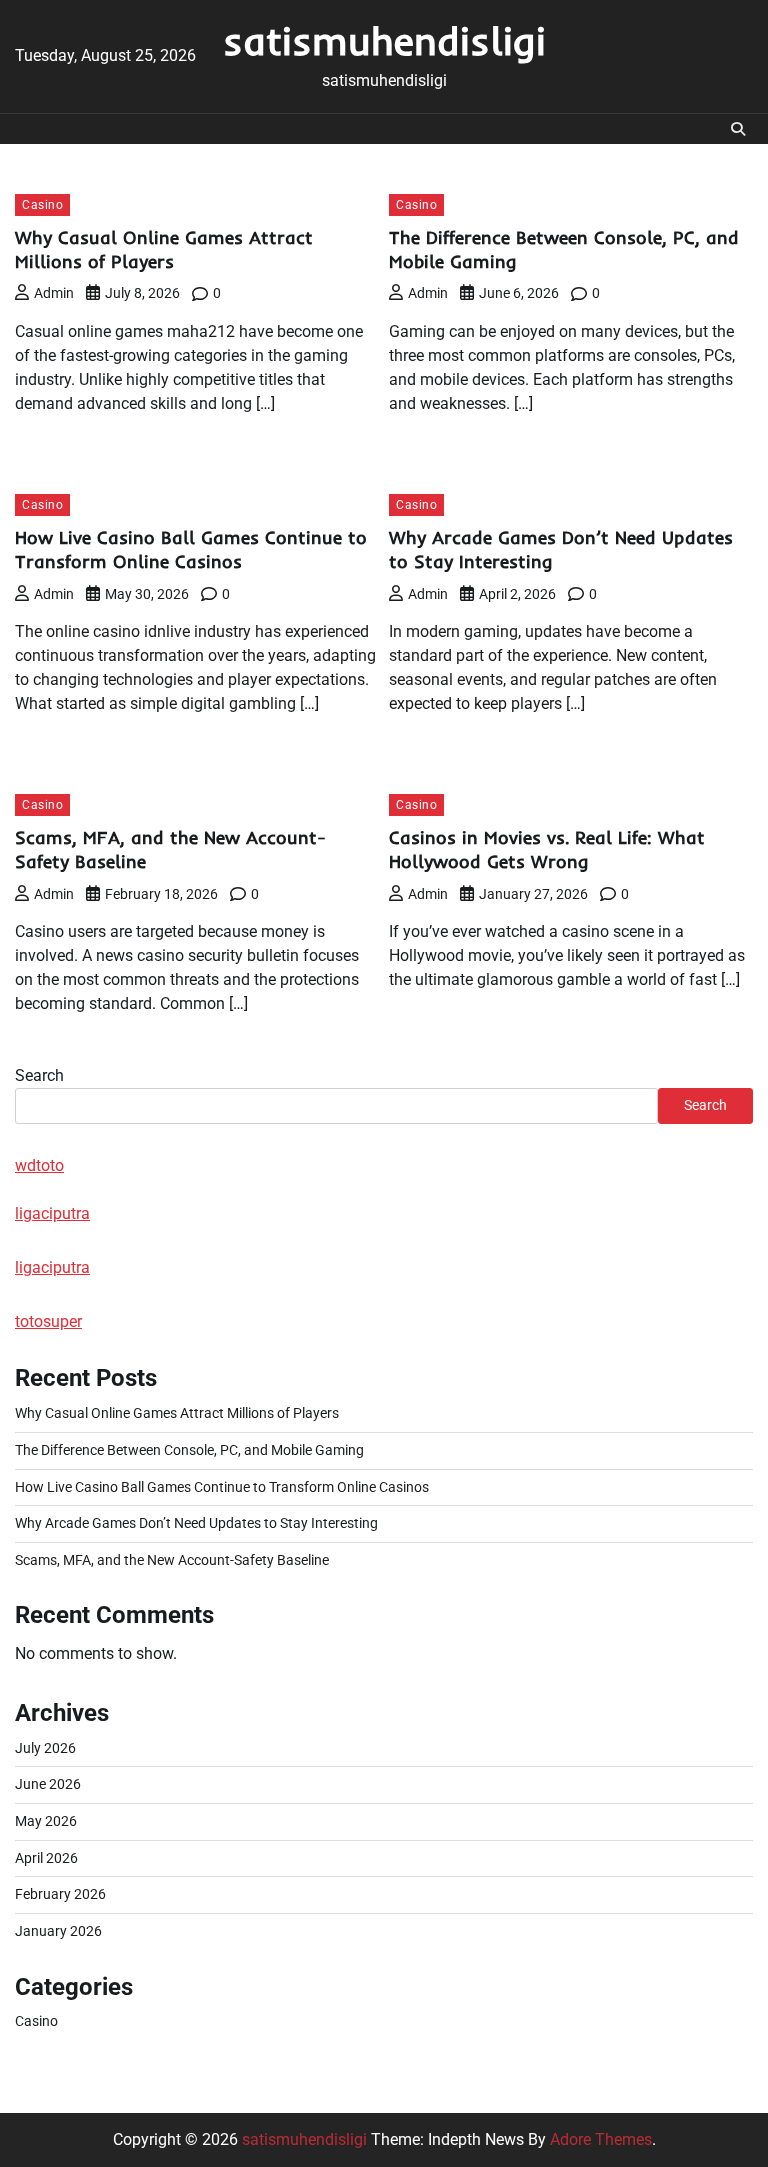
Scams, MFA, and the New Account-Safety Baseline (172, 1560)
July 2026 (45, 1748)
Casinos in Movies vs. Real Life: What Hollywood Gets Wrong (547, 849)
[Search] (738, 129)
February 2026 (60, 1894)
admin (54, 293)
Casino (42, 204)
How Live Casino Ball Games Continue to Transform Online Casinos (191, 549)
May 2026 (46, 1821)
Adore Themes (601, 2139)
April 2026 (46, 1858)
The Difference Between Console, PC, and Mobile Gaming (189, 1450)
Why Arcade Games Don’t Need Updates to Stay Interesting (196, 1523)
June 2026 (48, 1784)
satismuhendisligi (384, 40)
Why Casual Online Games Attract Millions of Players (164, 249)
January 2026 (58, 1931)
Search (39, 1075)
